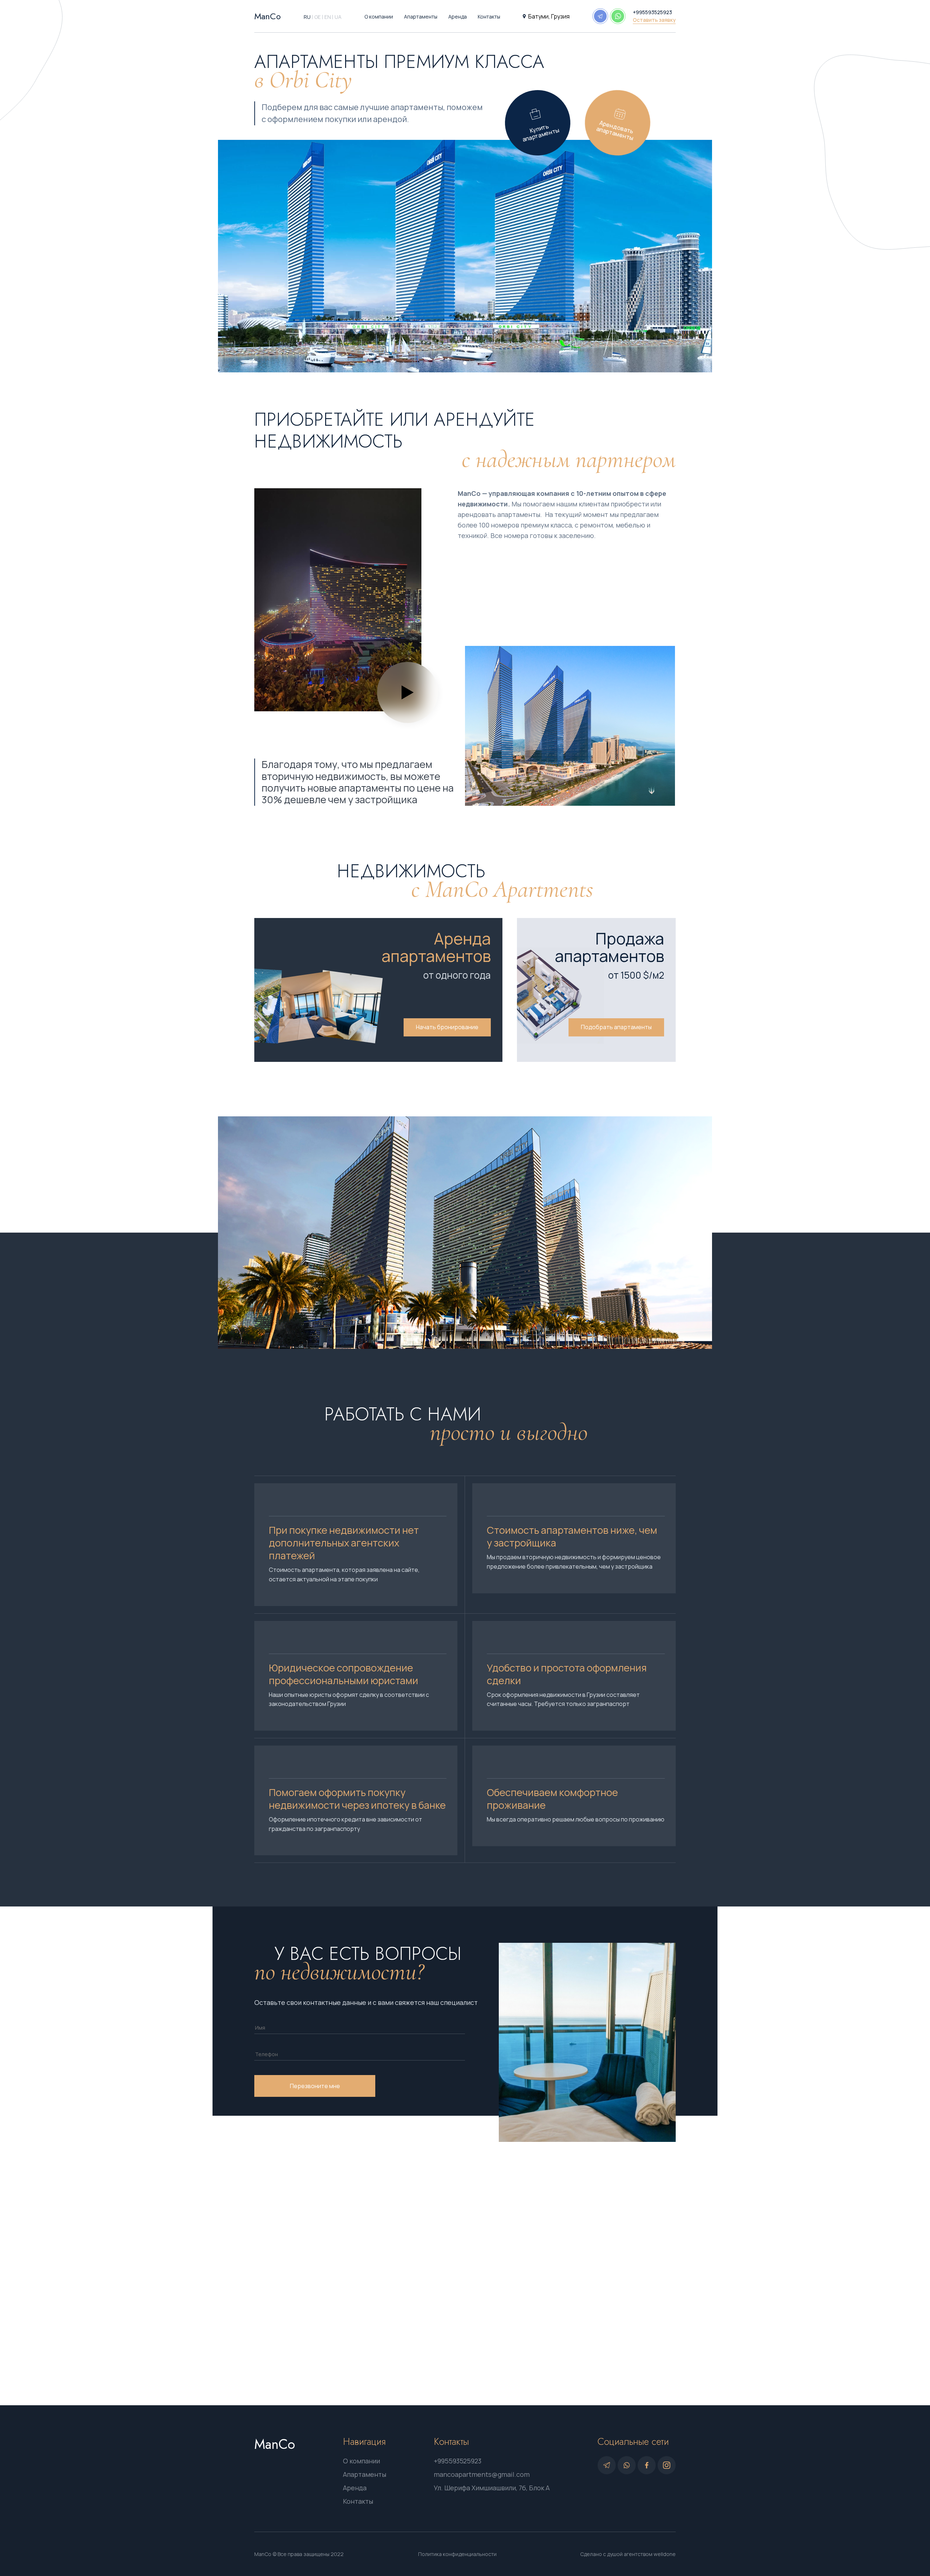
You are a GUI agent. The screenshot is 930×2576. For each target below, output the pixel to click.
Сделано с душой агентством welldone (628, 2554)
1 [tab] (465, 363)
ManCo (268, 16)
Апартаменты (421, 17)
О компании (379, 17)
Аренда (458, 17)
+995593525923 (652, 12)
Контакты (489, 17)
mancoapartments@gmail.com (482, 2474)
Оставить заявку (654, 20)
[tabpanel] (465, 256)
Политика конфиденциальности (457, 2554)
